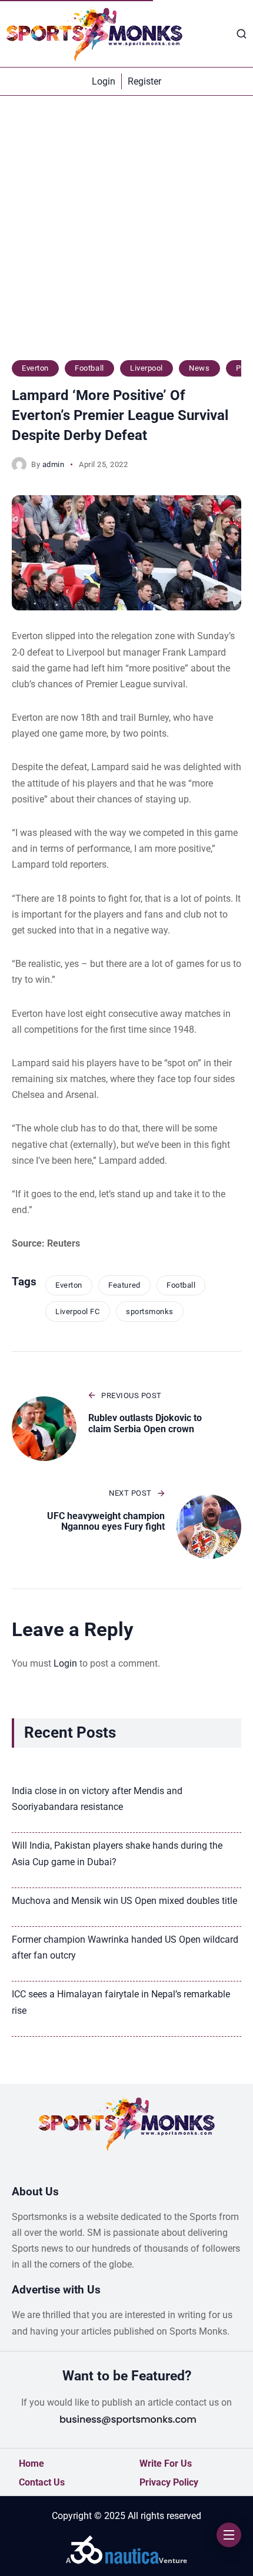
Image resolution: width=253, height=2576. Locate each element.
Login (65, 1663)
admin (54, 464)
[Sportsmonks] (94, 33)
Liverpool (147, 368)
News (199, 368)
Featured (124, 1285)
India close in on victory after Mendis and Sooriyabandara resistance (97, 1799)
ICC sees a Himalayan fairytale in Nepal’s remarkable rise (121, 2002)
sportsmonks (150, 1311)
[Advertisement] (126, 234)
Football (89, 368)
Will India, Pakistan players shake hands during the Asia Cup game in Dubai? (117, 1853)
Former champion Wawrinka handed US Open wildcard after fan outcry (125, 1947)
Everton (35, 368)
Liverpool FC (77, 1311)
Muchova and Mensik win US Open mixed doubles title (124, 1901)
